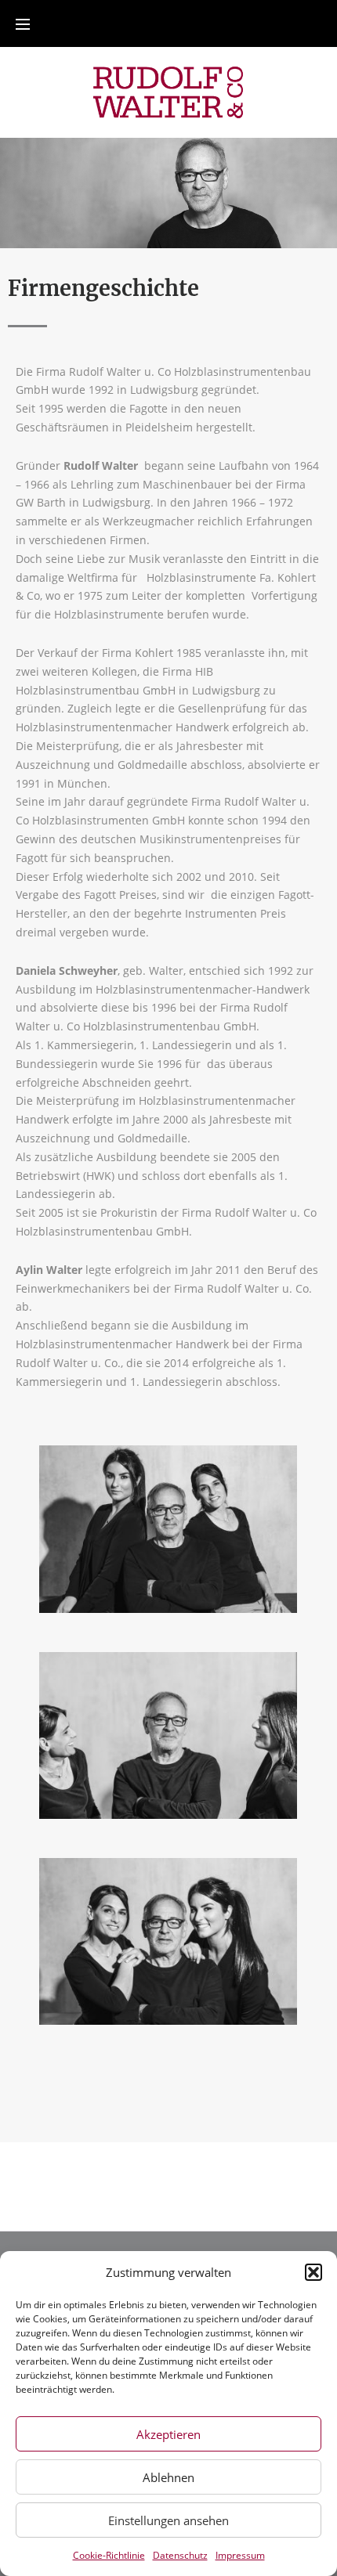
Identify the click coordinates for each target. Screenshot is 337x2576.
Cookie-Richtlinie (109, 2555)
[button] (313, 2272)
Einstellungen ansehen (168, 2520)
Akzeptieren (168, 2434)
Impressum (240, 2555)
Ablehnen (168, 2477)
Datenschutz (180, 2555)
